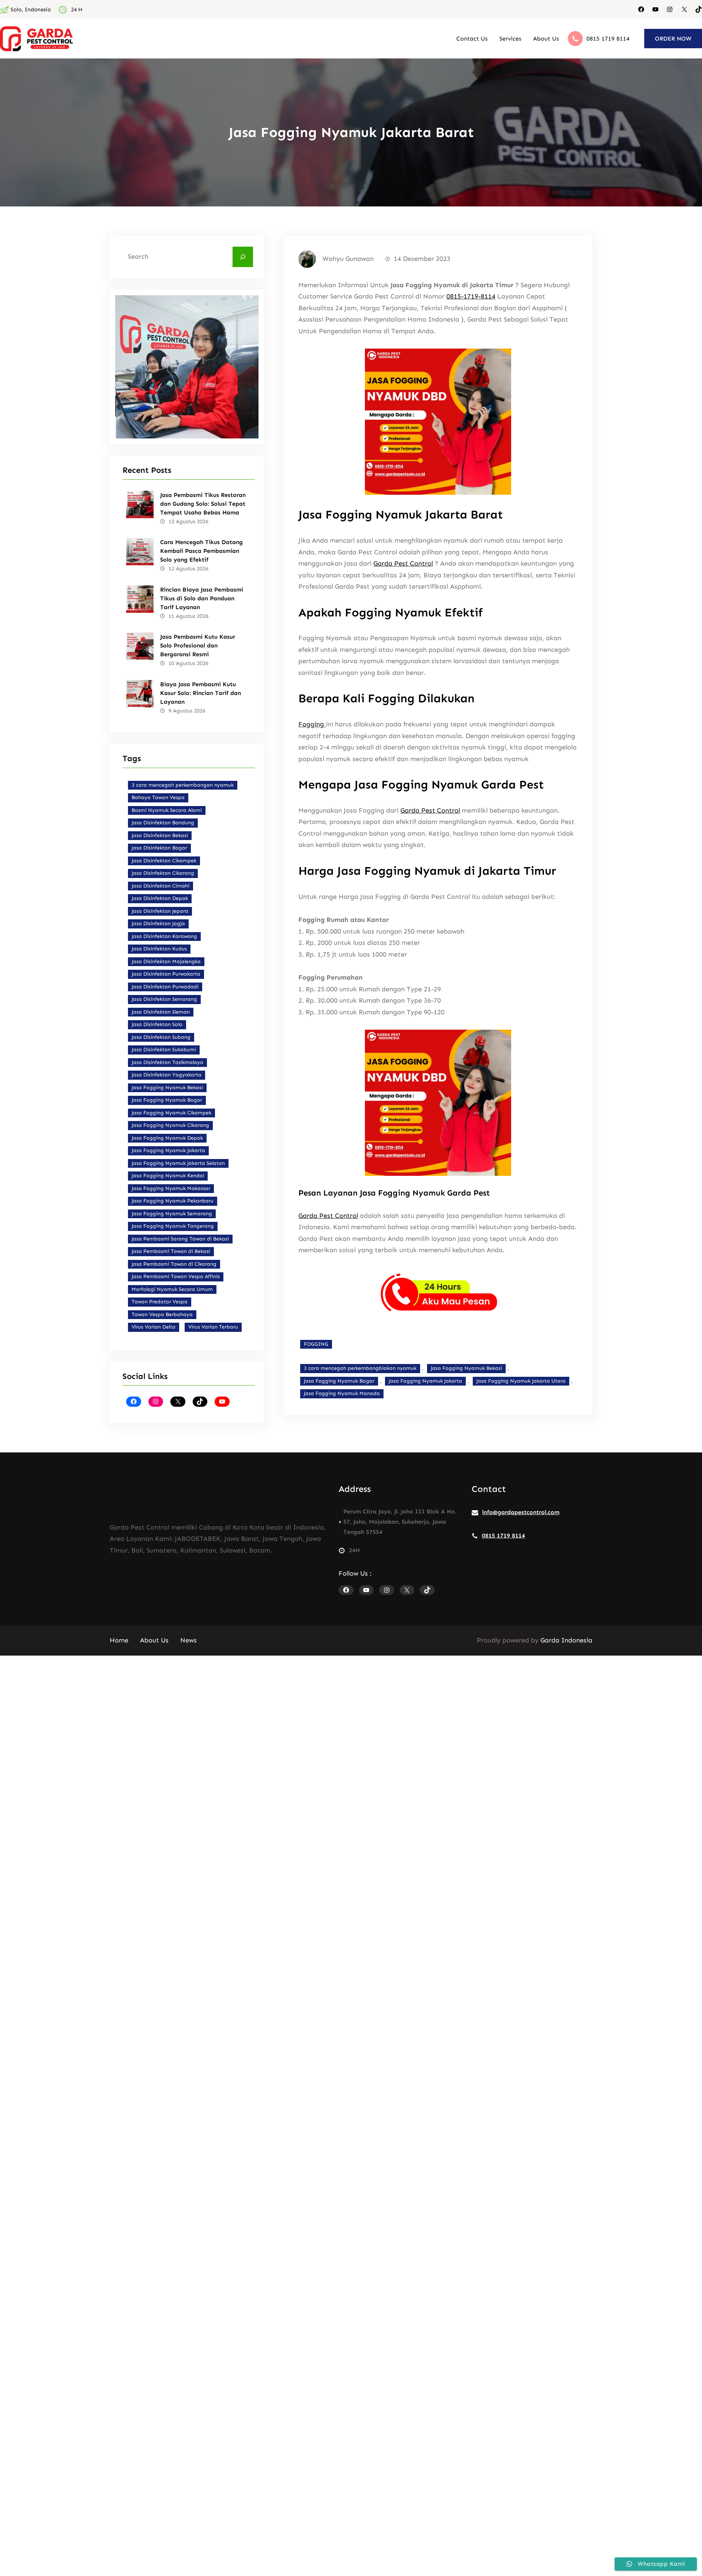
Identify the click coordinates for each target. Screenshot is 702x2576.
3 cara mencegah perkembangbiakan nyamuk (360, 1368)
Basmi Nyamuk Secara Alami (167, 810)
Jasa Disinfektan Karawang (164, 936)
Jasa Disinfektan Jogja (158, 924)
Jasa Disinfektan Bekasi (160, 835)
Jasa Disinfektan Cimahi (161, 886)
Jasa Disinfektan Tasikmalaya (167, 1062)
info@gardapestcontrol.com (521, 1512)
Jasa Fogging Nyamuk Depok (167, 1138)
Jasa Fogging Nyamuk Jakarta (168, 1150)
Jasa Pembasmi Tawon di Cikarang (174, 1264)
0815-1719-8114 (471, 296)
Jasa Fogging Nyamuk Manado (342, 1393)
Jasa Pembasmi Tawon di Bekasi (171, 1251)
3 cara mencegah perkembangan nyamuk (183, 785)
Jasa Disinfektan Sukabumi (164, 1050)
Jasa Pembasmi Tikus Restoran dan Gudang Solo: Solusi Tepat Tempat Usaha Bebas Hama (203, 504)
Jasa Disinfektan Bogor (159, 848)
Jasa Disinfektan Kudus (159, 949)
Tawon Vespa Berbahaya (162, 1314)
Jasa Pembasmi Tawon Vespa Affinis (176, 1276)
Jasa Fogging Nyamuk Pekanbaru (173, 1201)
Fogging (312, 724)
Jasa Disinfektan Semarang (164, 999)
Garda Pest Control (403, 563)
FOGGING (316, 1344)
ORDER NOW (673, 39)
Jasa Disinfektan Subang (161, 1037)
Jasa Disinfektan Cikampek (164, 861)
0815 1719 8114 (608, 39)
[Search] (243, 257)
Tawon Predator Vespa (160, 1302)
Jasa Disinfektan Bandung (163, 823)
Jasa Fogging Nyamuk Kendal (168, 1176)
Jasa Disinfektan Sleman (161, 1012)
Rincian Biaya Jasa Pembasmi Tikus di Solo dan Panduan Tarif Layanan (202, 598)
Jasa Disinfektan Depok (160, 898)
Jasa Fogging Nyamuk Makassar (171, 1188)
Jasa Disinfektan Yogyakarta (167, 1075)
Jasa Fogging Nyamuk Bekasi (167, 1088)
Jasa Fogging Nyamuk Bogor (167, 1100)
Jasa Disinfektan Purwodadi (165, 987)
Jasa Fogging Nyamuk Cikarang (170, 1125)
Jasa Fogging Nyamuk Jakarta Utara (521, 1381)
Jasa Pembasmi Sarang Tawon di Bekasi (180, 1239)
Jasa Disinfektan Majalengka (166, 962)
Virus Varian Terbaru (213, 1327)
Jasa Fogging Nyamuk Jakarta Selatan (178, 1163)
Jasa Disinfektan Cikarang (163, 873)
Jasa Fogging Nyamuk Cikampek (171, 1113)
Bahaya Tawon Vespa (158, 797)
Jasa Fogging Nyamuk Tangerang (173, 1226)
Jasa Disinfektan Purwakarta (166, 974)
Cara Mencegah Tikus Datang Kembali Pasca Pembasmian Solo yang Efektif (201, 551)
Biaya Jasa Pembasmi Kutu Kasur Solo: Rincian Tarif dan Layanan (201, 693)
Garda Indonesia (566, 1640)
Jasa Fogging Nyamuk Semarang (172, 1214)
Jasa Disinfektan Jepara (160, 911)
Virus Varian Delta (154, 1327)
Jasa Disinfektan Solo (157, 1024)
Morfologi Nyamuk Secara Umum (172, 1289)
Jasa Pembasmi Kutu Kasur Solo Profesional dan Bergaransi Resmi (198, 645)
